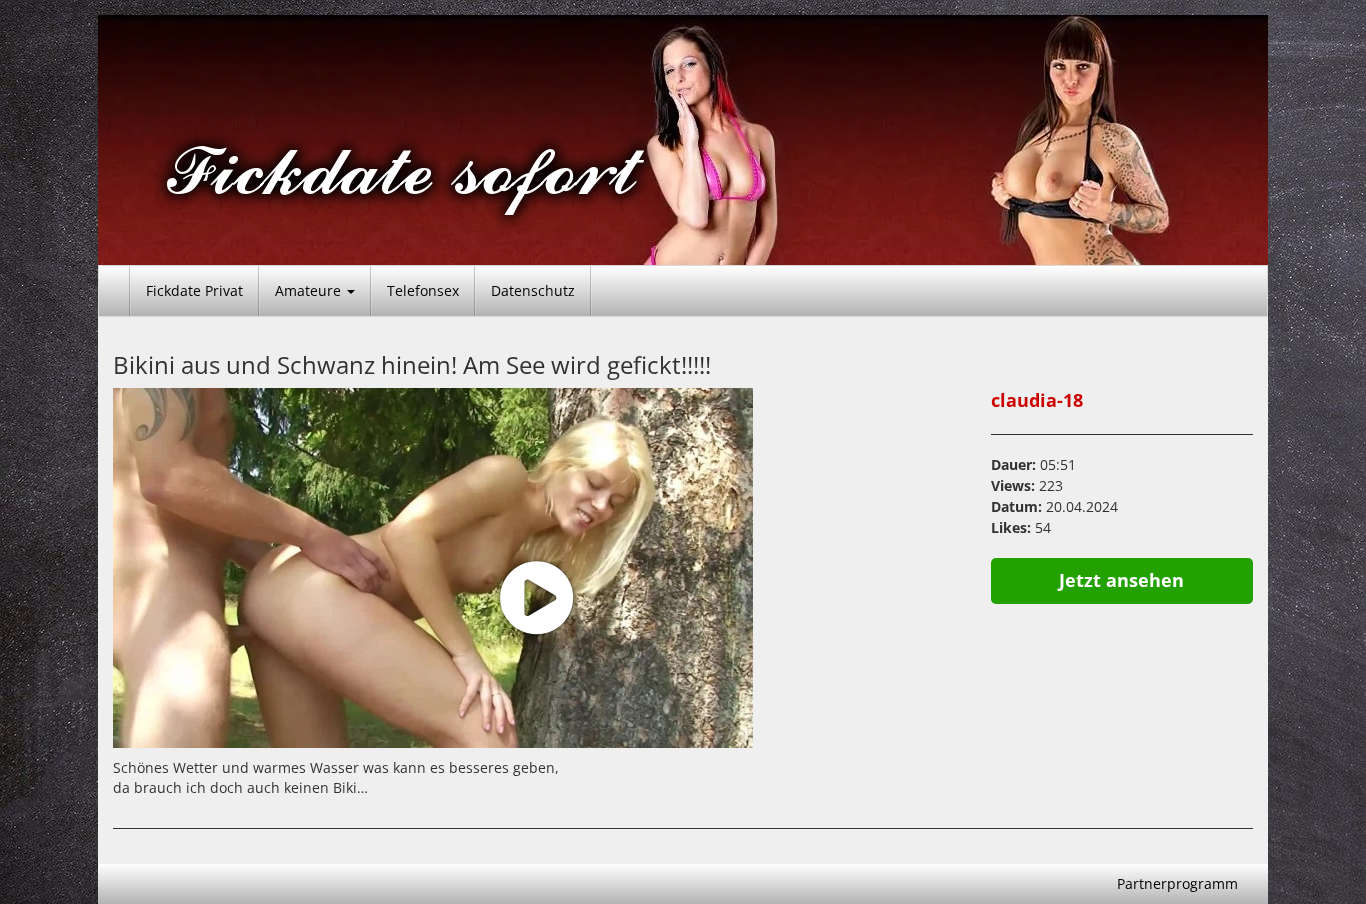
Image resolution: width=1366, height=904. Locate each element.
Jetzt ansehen (1121, 580)
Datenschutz (533, 290)
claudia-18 (1037, 400)
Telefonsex (423, 290)
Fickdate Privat (194, 290)
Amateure (310, 290)
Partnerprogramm (1177, 883)
